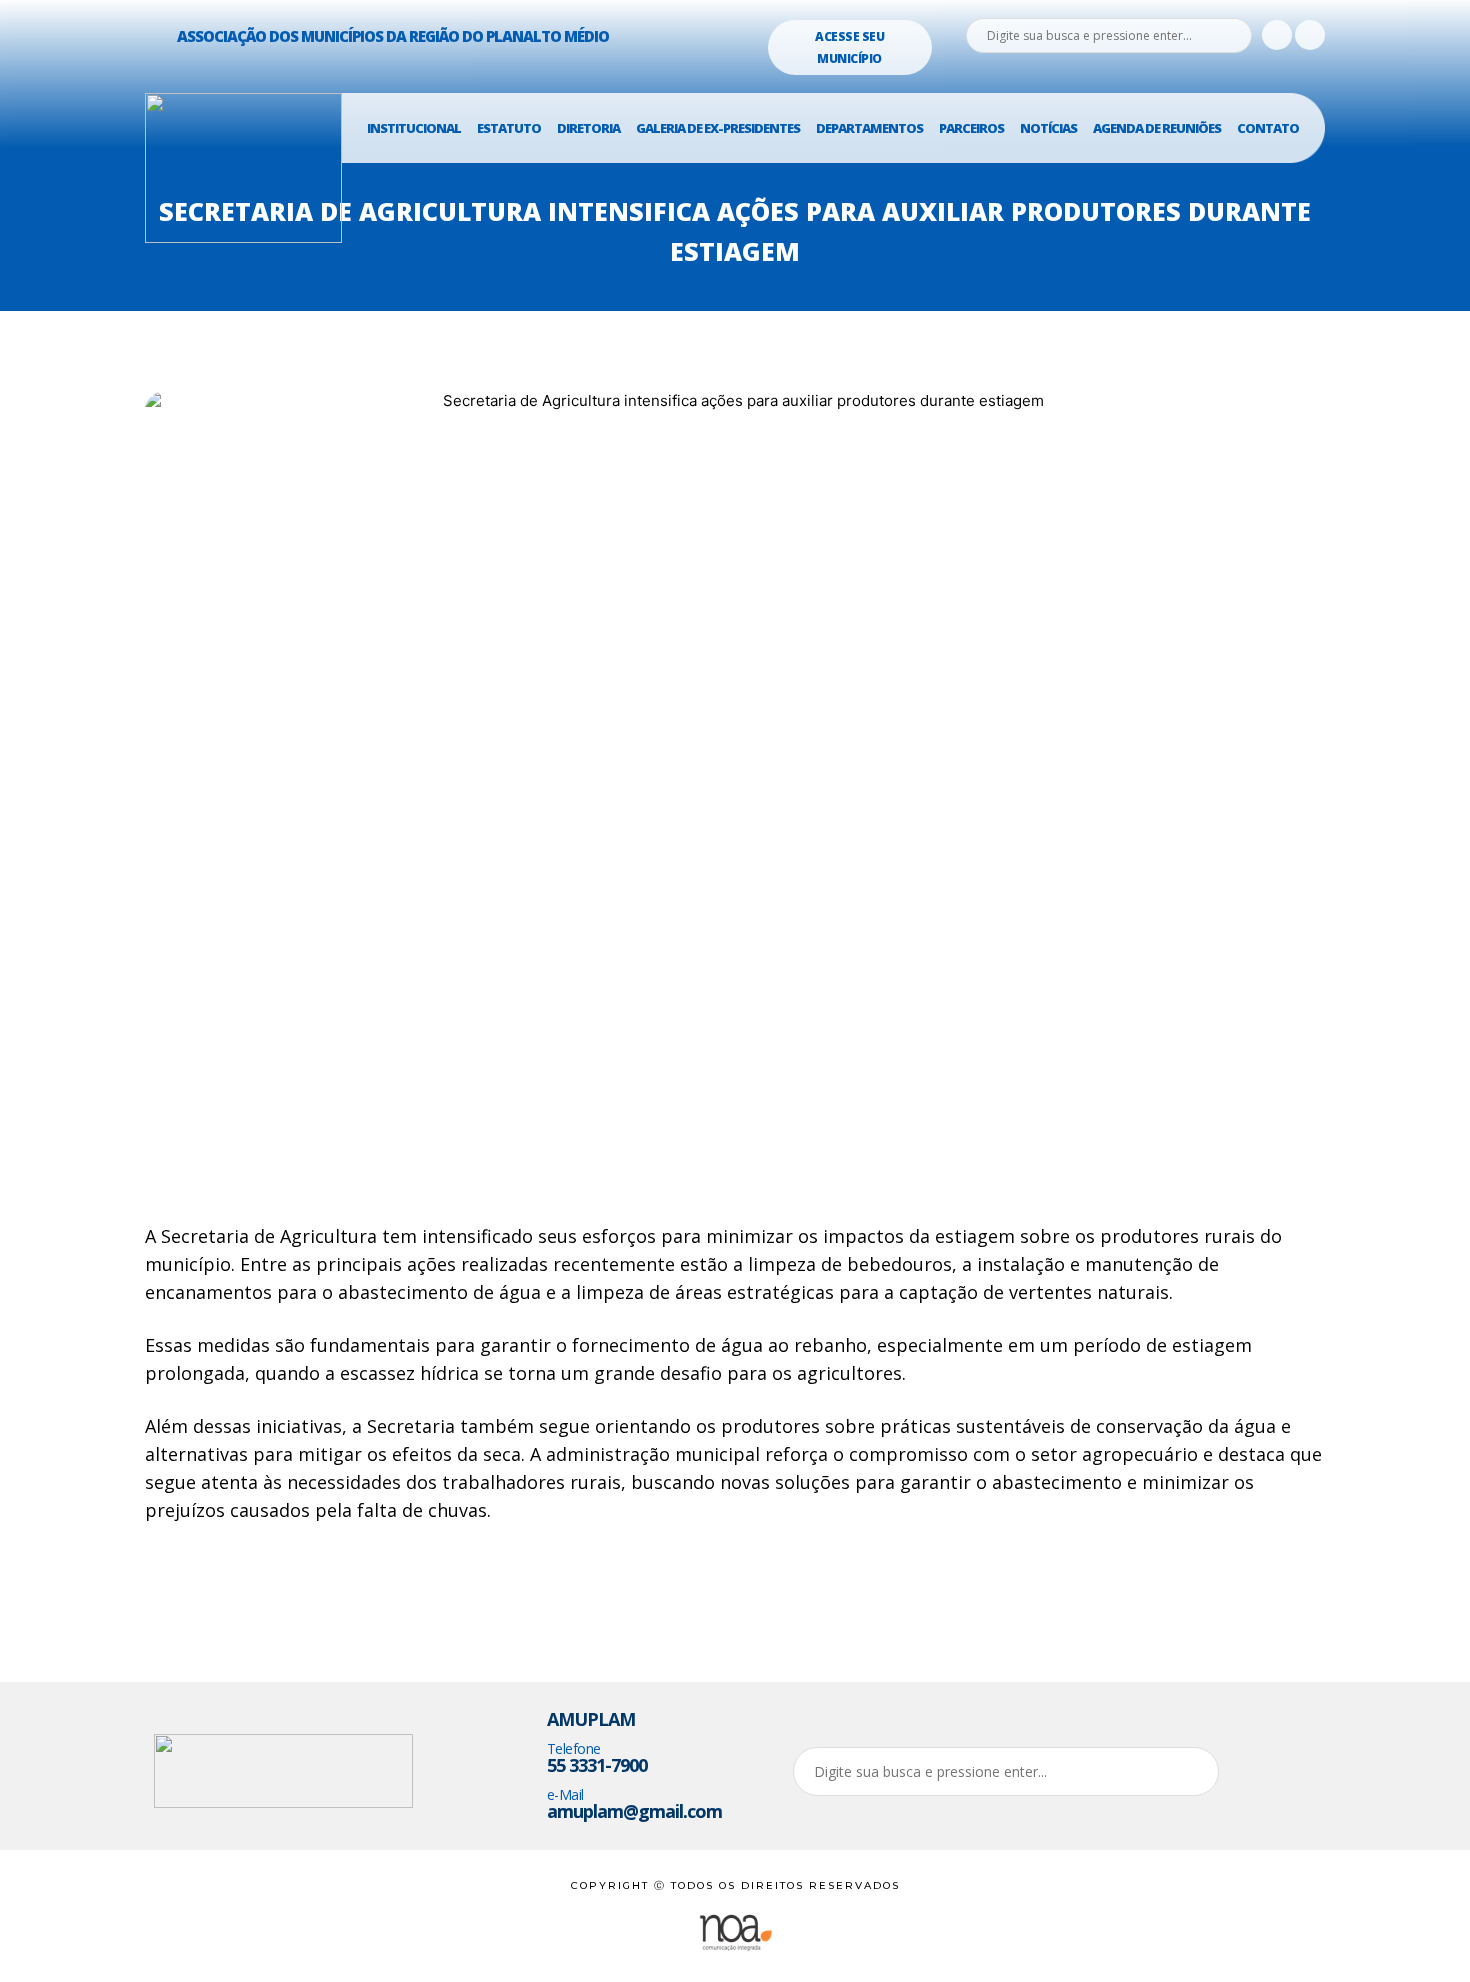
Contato (1268, 128)
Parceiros (971, 128)
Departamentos (869, 128)
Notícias (1048, 128)
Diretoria (588, 128)
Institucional (414, 128)
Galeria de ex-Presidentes (718, 128)
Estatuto (509, 128)
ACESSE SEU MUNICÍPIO (849, 47)
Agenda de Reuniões (1157, 128)
